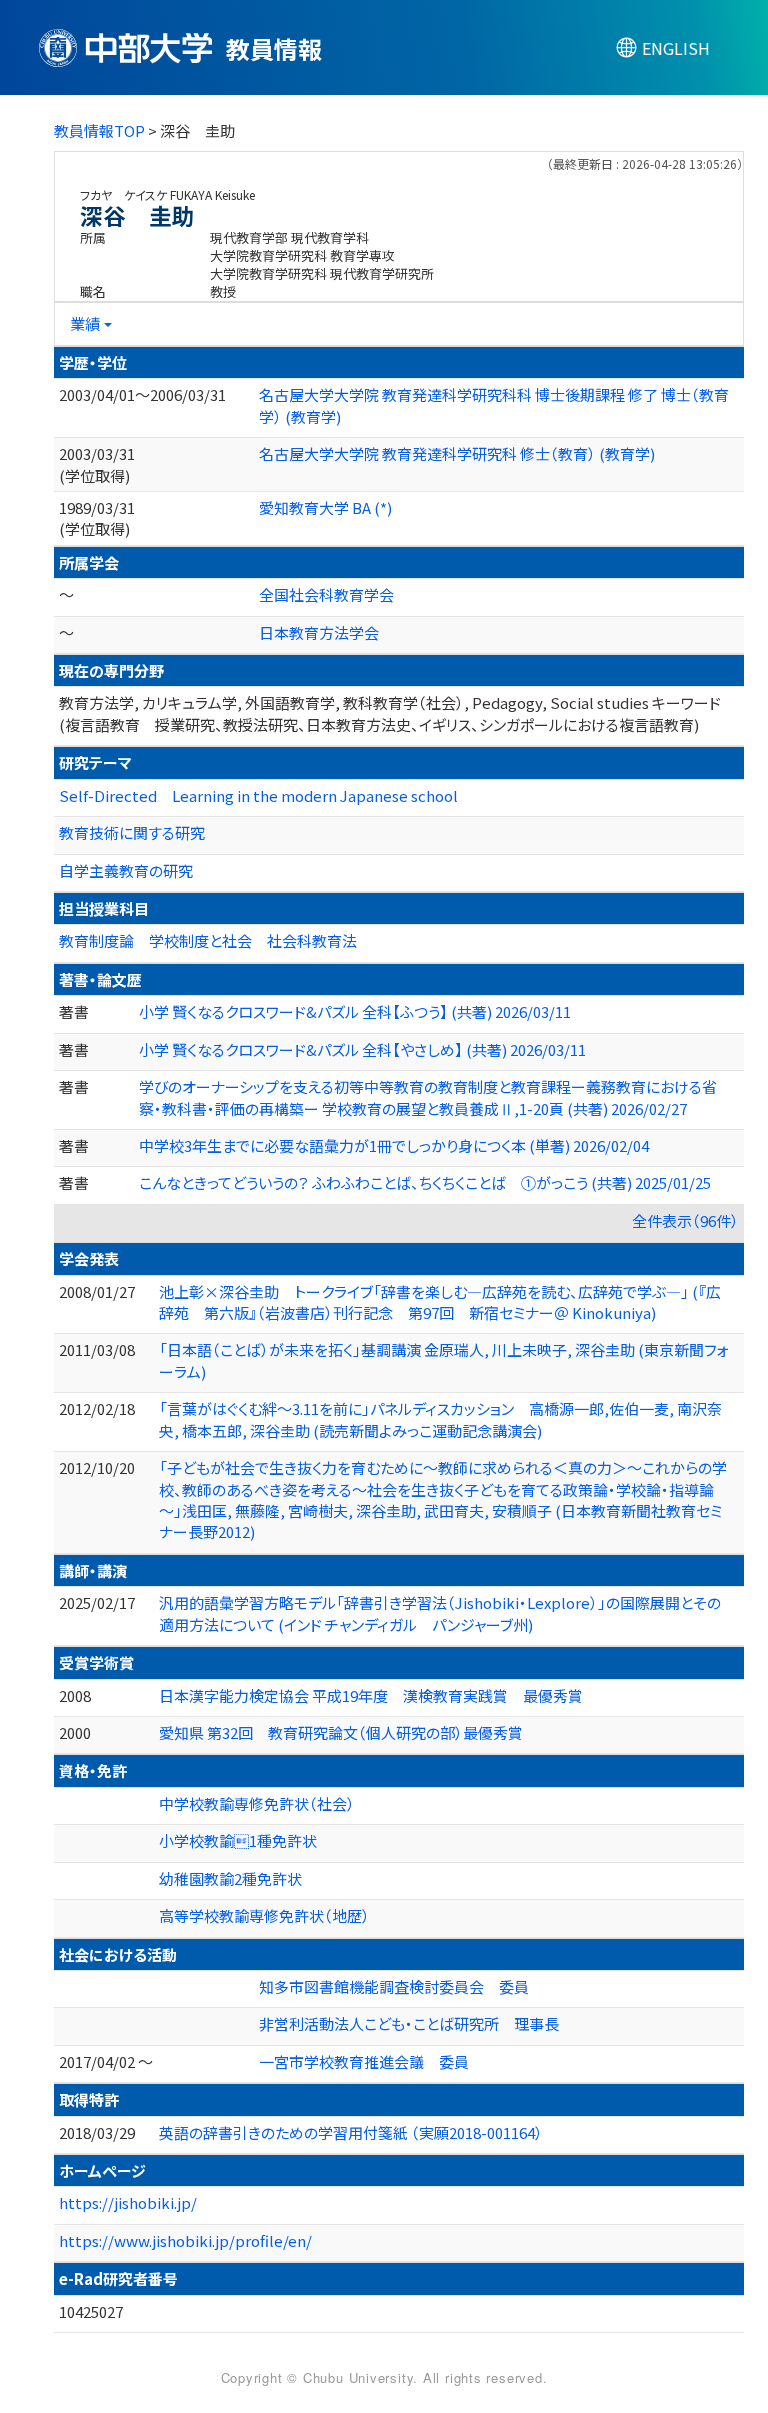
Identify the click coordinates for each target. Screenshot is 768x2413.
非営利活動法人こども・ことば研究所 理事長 (409, 2023)
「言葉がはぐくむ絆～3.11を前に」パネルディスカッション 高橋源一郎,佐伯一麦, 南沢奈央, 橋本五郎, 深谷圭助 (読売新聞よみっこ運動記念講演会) (440, 1419)
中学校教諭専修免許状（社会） (257, 1803)
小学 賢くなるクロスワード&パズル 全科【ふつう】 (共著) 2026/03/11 (355, 1011)
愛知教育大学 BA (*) (325, 507)
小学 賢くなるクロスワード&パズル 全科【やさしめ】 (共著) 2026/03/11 (362, 1049)
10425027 (91, 2311)
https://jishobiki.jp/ (128, 2202)
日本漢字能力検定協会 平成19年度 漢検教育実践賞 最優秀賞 (371, 1695)
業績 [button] (85, 323)
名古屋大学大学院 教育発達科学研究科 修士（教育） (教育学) (457, 453)
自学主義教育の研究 (126, 870)
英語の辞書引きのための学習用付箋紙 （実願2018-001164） (351, 2132)
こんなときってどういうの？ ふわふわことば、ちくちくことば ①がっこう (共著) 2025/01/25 (425, 1182)
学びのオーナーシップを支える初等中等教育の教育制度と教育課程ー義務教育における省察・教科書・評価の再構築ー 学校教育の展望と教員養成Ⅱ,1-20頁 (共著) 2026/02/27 (428, 1097)
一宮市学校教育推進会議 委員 (364, 2061)
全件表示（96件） (685, 1220)
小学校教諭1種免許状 (238, 1840)
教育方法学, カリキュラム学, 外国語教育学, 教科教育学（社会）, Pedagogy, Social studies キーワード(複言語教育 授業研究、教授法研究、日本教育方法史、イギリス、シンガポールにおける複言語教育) (390, 713)
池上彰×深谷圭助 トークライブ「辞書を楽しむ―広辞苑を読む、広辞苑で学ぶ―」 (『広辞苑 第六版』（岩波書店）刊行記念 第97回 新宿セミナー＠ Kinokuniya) (440, 1302)
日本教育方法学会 (319, 632)
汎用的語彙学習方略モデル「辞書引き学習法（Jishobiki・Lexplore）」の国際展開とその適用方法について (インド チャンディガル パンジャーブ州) (440, 1613)
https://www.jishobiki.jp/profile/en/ (185, 2240)
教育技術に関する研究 (132, 832)
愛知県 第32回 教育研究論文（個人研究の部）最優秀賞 (341, 1732)
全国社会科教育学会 (326, 594)
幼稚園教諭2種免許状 (230, 1878)
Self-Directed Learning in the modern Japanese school (258, 795)
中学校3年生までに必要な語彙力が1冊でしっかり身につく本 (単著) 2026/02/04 (394, 1145)
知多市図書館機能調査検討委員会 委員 (394, 1986)
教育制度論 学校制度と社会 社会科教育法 (208, 940)
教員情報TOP (99, 130)
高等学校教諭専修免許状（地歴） (264, 1915)
